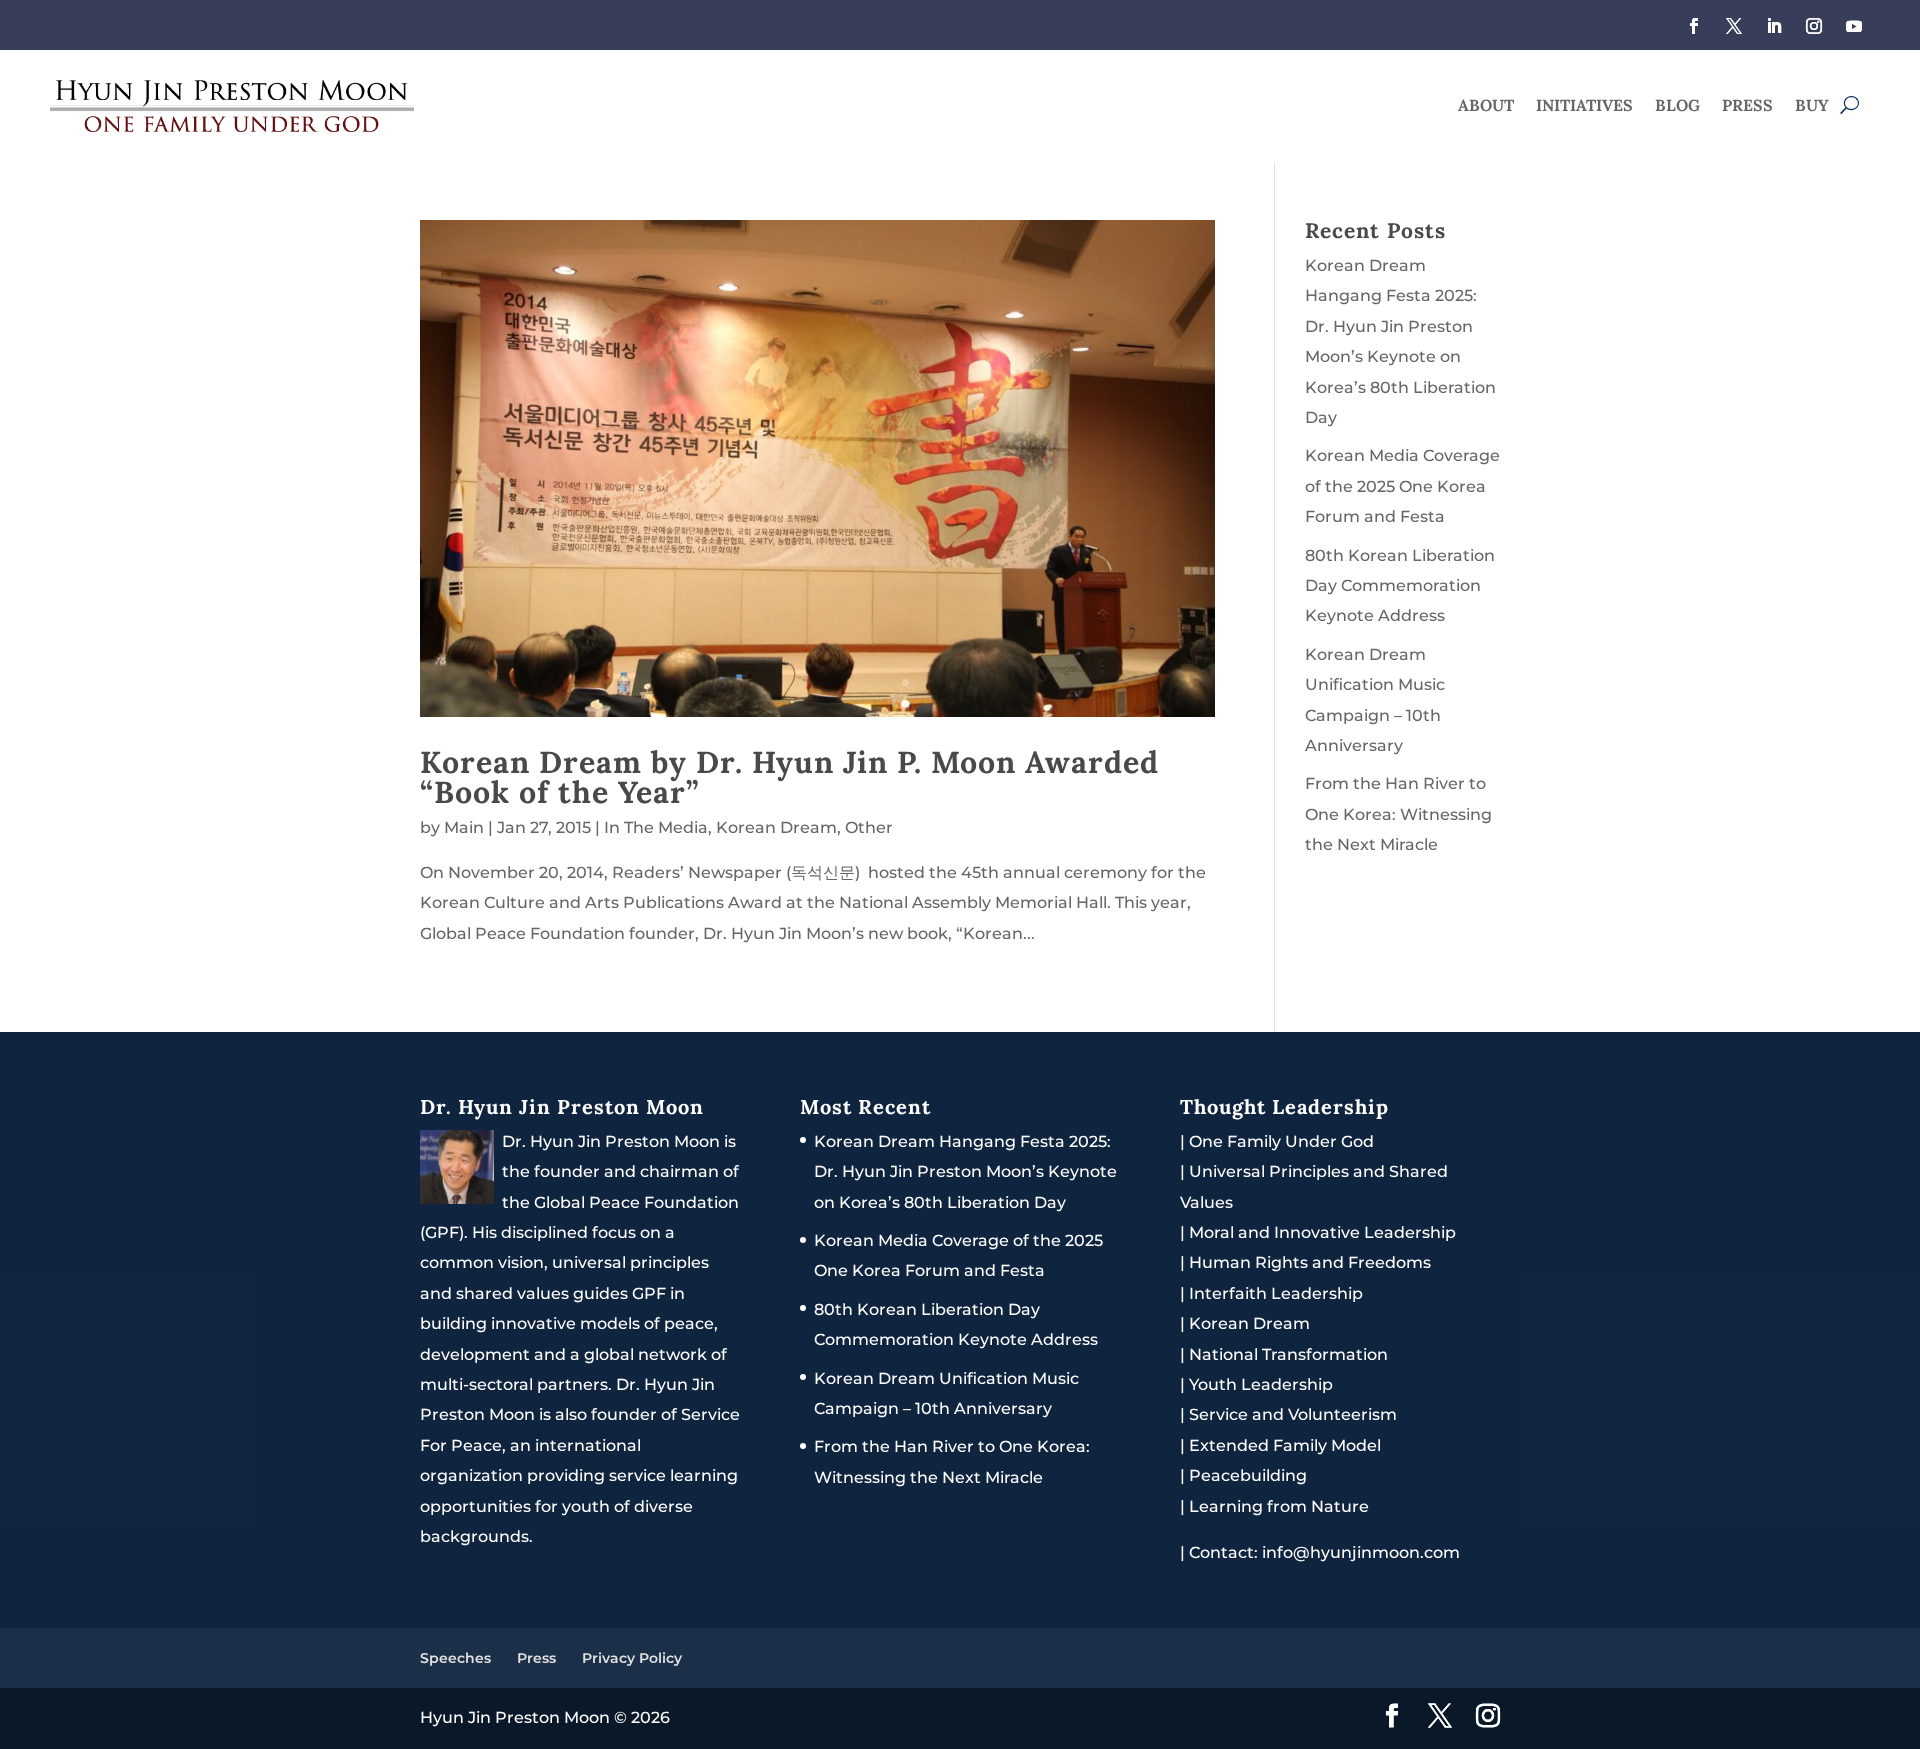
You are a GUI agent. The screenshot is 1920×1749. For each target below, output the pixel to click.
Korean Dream (776, 827)
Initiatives (1584, 106)
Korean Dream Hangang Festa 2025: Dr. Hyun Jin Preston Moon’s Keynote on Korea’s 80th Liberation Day (965, 1172)
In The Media (656, 827)
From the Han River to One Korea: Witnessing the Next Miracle (1398, 814)
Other (869, 827)
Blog (1677, 106)
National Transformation (1288, 1354)
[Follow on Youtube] (1854, 26)
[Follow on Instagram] (1814, 26)
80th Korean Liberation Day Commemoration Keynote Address (1400, 586)
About (1486, 106)
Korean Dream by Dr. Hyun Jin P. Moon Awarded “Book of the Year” (789, 776)
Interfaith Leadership (1276, 1293)
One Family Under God (1281, 1141)
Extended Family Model (1285, 1445)
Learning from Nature (1279, 1506)
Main (464, 827)
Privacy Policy (632, 1658)
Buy (1812, 106)
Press (1747, 106)
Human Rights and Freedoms (1310, 1262)
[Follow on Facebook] (1694, 26)
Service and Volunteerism (1293, 1414)
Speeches (455, 1658)
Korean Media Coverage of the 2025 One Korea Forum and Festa (1402, 486)
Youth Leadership (1261, 1384)
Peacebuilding (1248, 1475)
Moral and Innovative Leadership (1322, 1232)
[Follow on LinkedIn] (1774, 26)
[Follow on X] (1734, 26)
